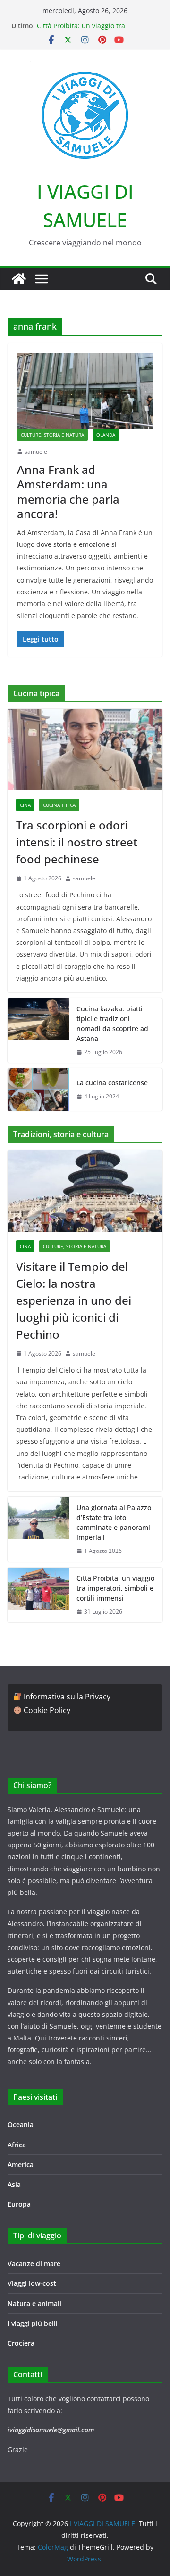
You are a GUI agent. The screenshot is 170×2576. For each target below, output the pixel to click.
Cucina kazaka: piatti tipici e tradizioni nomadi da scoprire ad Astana (112, 1024)
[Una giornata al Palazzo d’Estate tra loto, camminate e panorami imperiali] (38, 1529)
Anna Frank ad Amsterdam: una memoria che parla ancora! (68, 492)
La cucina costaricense (112, 1083)
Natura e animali (34, 2304)
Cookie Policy (47, 1710)
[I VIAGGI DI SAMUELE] (19, 279)
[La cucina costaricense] (38, 1089)
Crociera (21, 2343)
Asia (14, 2184)
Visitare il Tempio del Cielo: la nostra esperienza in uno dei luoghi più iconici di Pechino (74, 1300)
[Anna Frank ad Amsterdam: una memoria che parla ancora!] (85, 390)
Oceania (21, 2125)
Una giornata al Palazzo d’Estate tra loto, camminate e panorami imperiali (114, 1522)
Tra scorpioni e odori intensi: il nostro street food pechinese (77, 842)
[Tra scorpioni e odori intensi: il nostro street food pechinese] (85, 749)
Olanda (106, 435)
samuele (36, 451)
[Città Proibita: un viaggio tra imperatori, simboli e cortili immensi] (38, 1595)
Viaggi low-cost (32, 2283)
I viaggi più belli (33, 2323)
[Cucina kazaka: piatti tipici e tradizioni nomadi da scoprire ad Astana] (38, 1031)
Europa (19, 2204)
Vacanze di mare (34, 2263)
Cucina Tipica (59, 805)
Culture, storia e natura (52, 435)
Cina (25, 805)
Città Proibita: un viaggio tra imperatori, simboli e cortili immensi (94, 30)
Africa (17, 2145)
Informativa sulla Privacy (67, 1697)
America (21, 2165)
